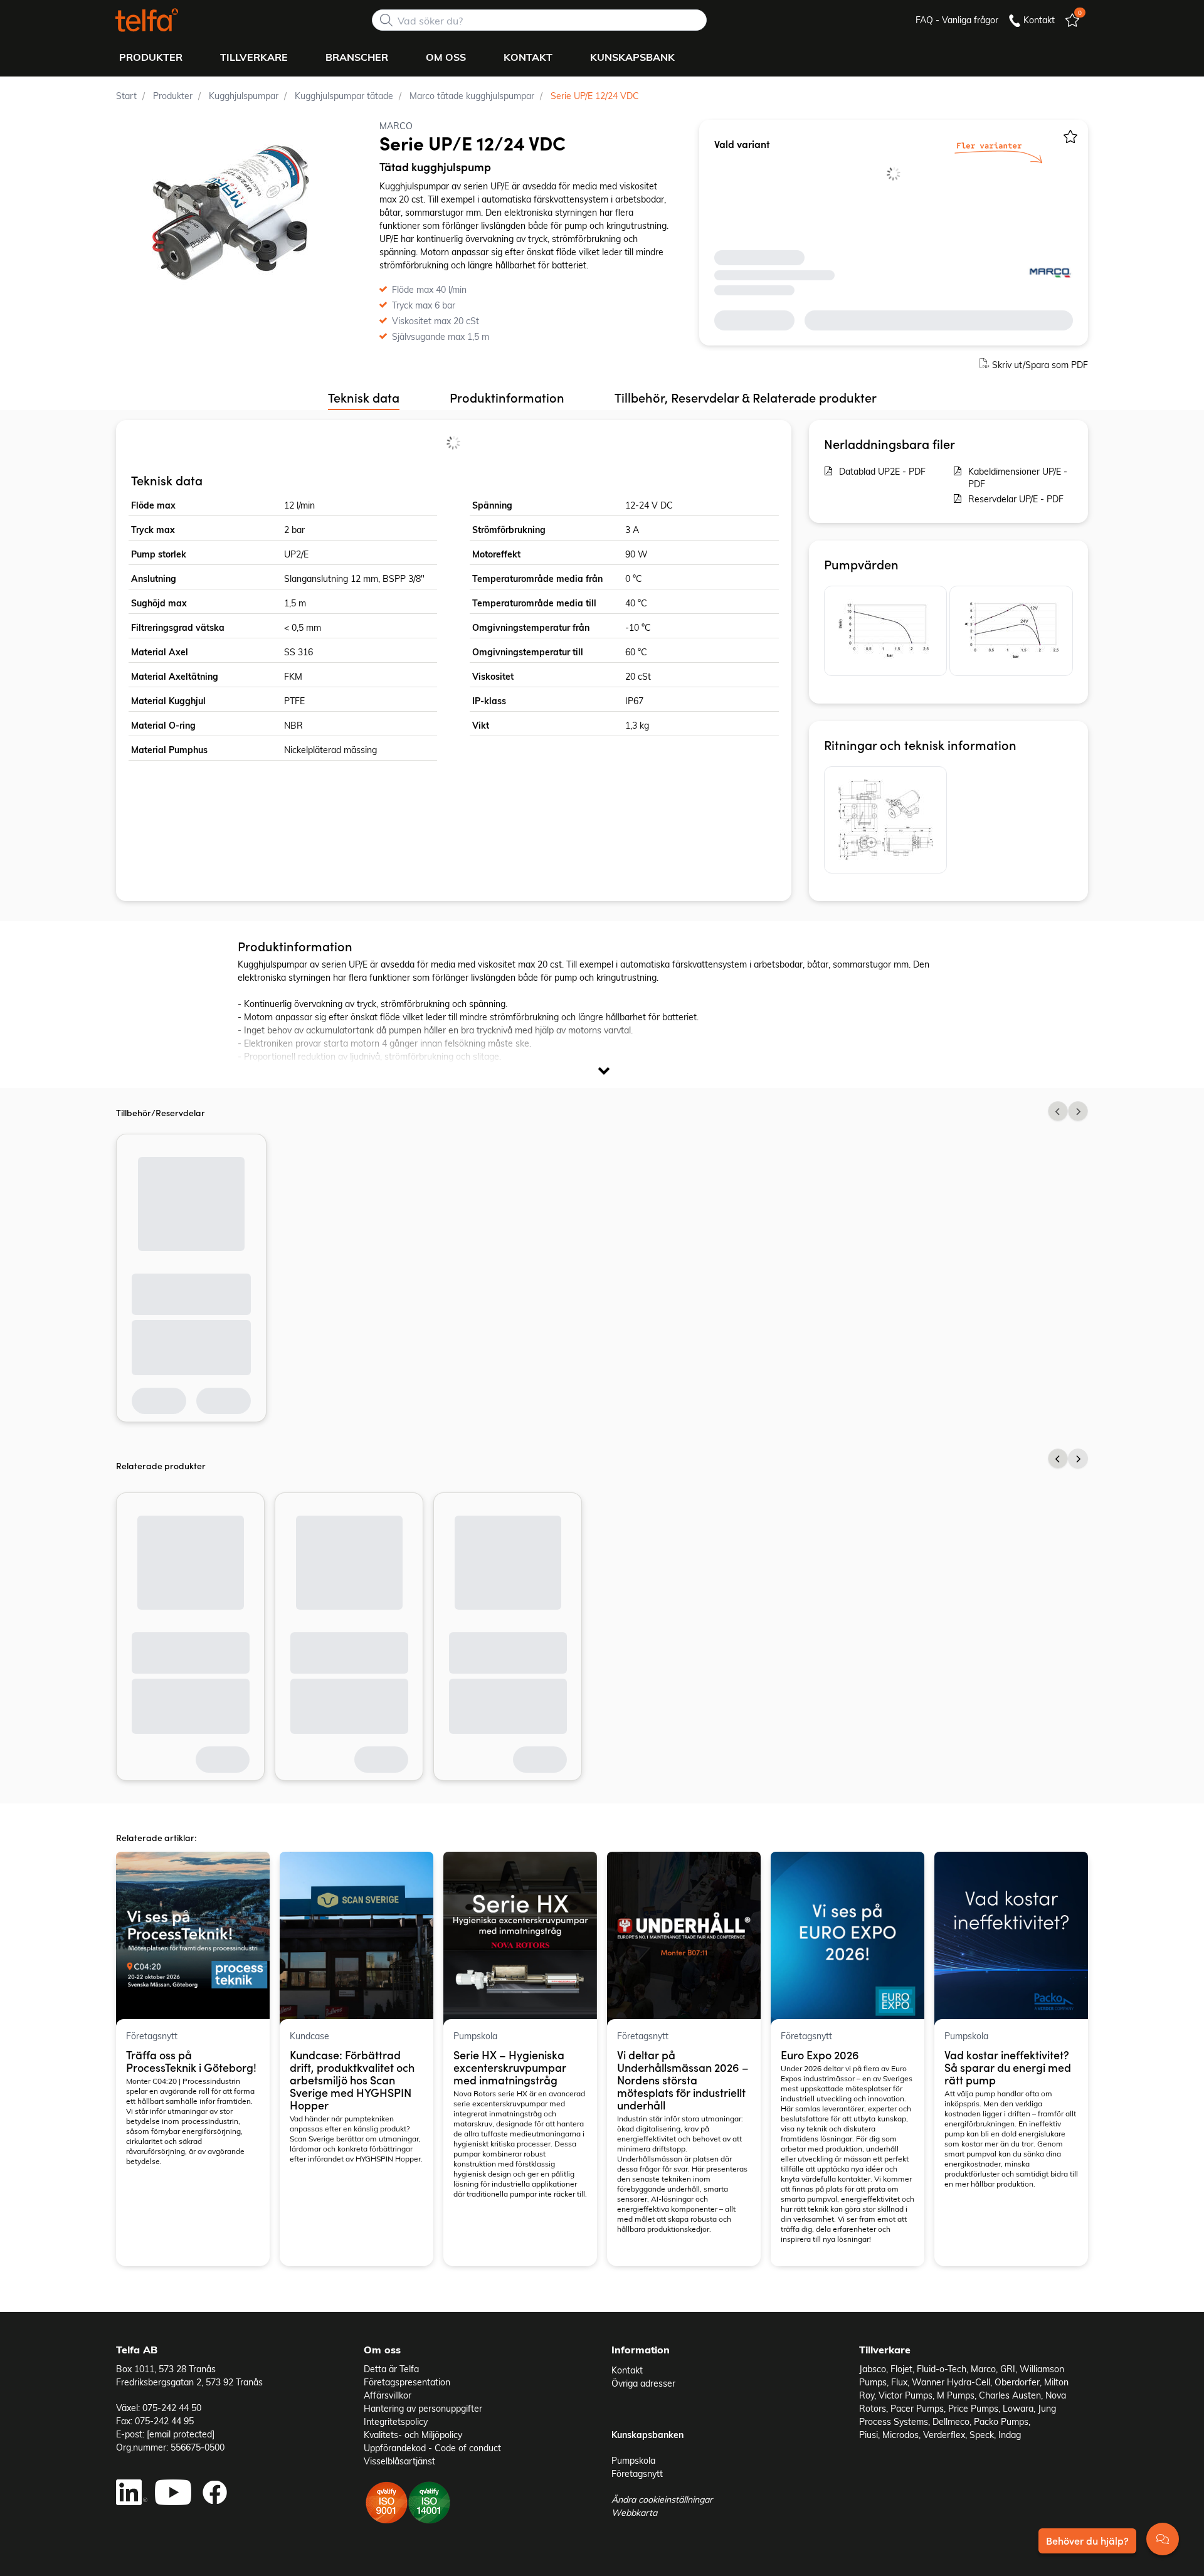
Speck (982, 2435)
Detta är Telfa (391, 2369)
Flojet (901, 2369)
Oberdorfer (1017, 2382)
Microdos (900, 2435)
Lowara (1018, 2408)
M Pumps (956, 2395)
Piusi (869, 2435)
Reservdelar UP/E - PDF (1016, 499)
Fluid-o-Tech (942, 2369)
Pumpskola (633, 2460)
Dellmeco (951, 2421)
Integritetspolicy (396, 2421)
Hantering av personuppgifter (423, 2408)
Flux (899, 2382)
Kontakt (627, 2370)
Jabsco (873, 2369)
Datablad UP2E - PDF (882, 471)
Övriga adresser (643, 2383)
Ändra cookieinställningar (662, 2499)
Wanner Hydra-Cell (951, 2382)
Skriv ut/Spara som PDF (1040, 365)
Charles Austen (1010, 2395)
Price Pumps (973, 2408)
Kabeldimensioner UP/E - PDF (1018, 478)
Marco (983, 2369)
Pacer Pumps (917, 2408)
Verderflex (944, 2435)
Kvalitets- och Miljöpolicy (413, 2435)
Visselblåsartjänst (399, 2461)
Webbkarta (634, 2512)
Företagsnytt (637, 2473)
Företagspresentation (407, 2382)
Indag (1010, 2435)
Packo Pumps (1001, 2421)
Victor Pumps (906, 2395)
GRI (1008, 2369)
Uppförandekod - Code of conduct (432, 2448)
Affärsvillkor (388, 2395)
